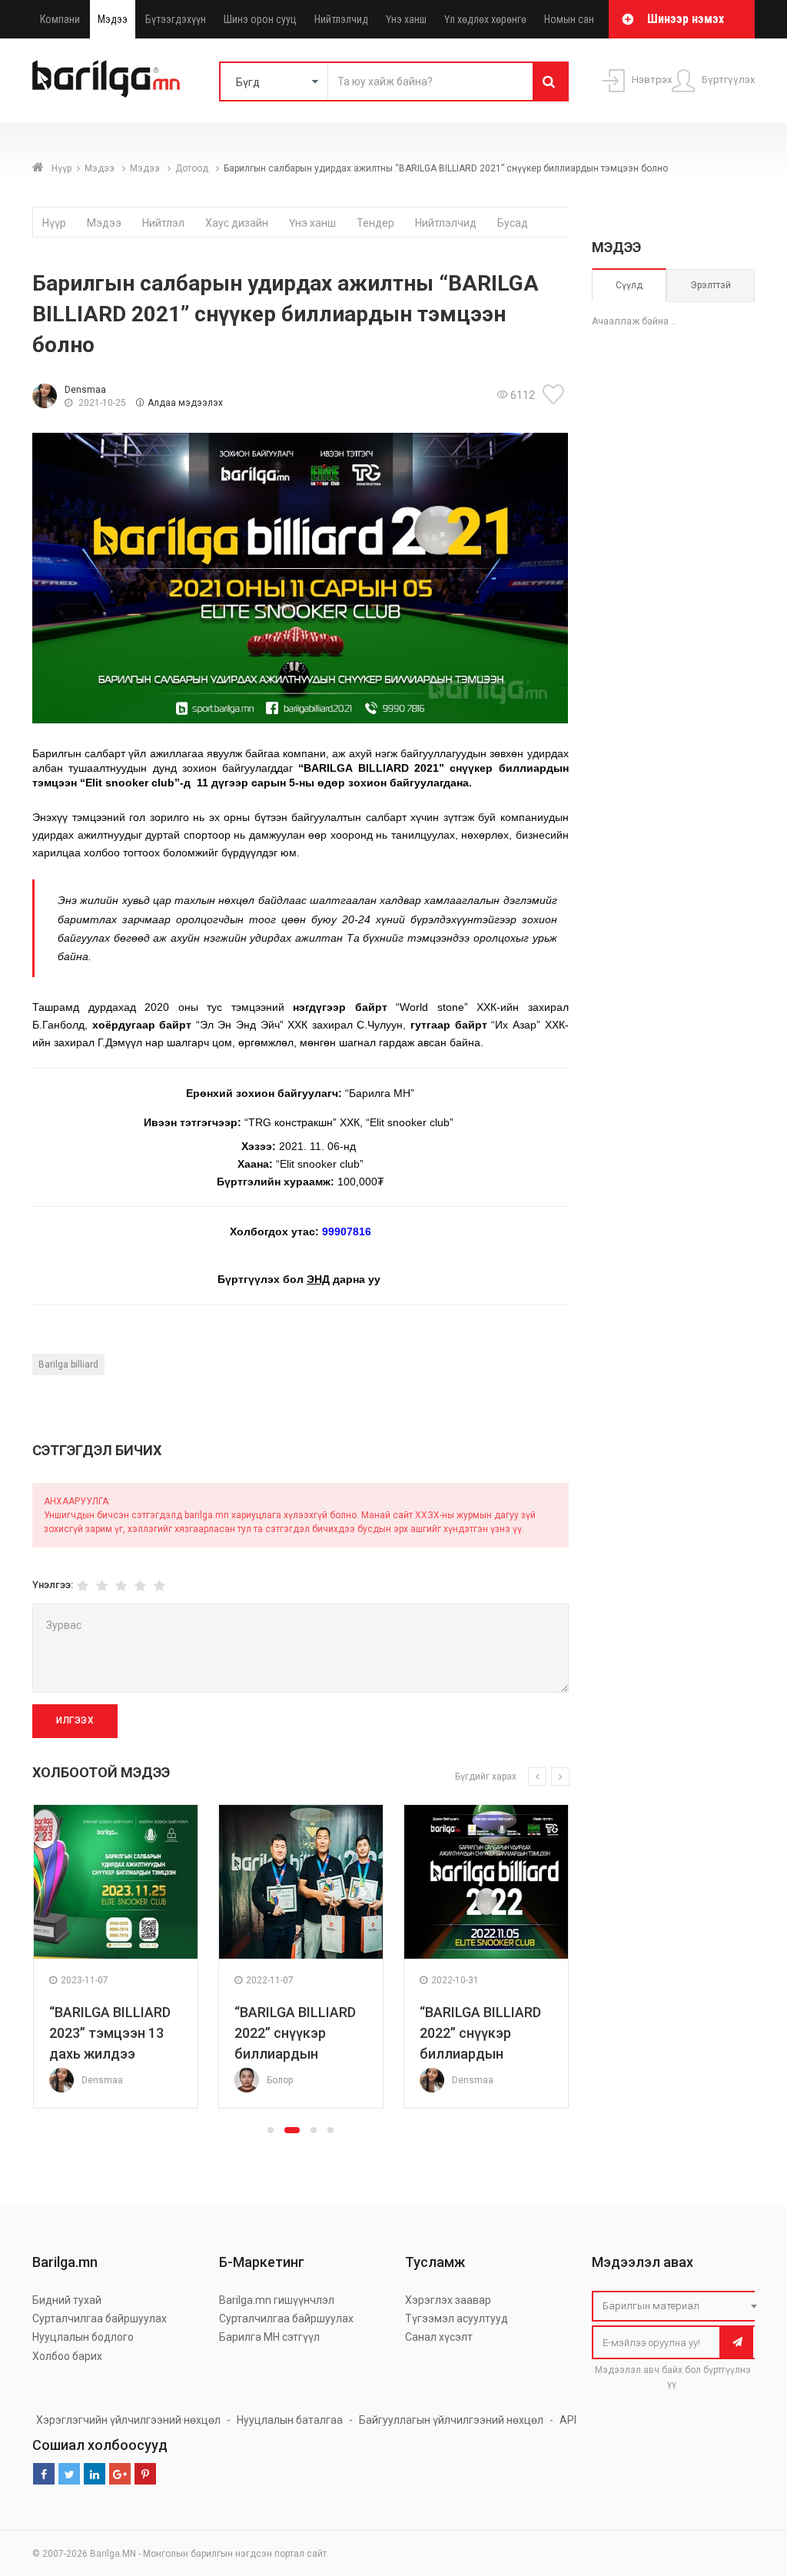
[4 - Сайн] (140, 1586)
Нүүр (61, 168)
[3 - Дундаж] (121, 1586)
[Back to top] (746, 2487)
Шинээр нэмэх (686, 19)
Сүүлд (629, 285)
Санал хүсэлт (439, 2337)
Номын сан (569, 19)
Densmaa (85, 390)
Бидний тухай (67, 2300)
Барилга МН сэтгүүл (269, 2337)
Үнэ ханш (406, 19)
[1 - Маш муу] (83, 1586)
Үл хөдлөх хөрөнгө (485, 19)
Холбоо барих (67, 2356)
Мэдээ (113, 19)
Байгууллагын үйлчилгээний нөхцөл (451, 2420)
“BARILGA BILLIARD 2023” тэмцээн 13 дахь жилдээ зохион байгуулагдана (110, 2054)
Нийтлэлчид (341, 19)
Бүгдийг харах (486, 1777)
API (568, 2420)
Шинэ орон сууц (260, 19)
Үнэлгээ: (53, 1585)
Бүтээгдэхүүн (176, 19)
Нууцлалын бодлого (83, 2337)
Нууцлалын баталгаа (290, 2420)
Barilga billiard (68, 1364)
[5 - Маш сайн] (159, 1586)
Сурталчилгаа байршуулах (100, 2318)
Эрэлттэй (711, 285)
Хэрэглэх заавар (448, 2300)
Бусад (513, 223)
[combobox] (678, 2306)
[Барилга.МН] (106, 78)
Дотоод (193, 168)
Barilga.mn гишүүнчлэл (277, 2300)
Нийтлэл (163, 223)
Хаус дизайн (237, 223)
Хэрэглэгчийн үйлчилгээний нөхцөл (128, 2420)
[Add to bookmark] (556, 394)
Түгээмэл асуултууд (457, 2318)
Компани (60, 19)
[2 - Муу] (102, 1586)
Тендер (375, 223)
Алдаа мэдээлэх (185, 403)
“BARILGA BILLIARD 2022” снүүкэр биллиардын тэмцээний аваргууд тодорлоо (299, 2054)
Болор (280, 2080)
